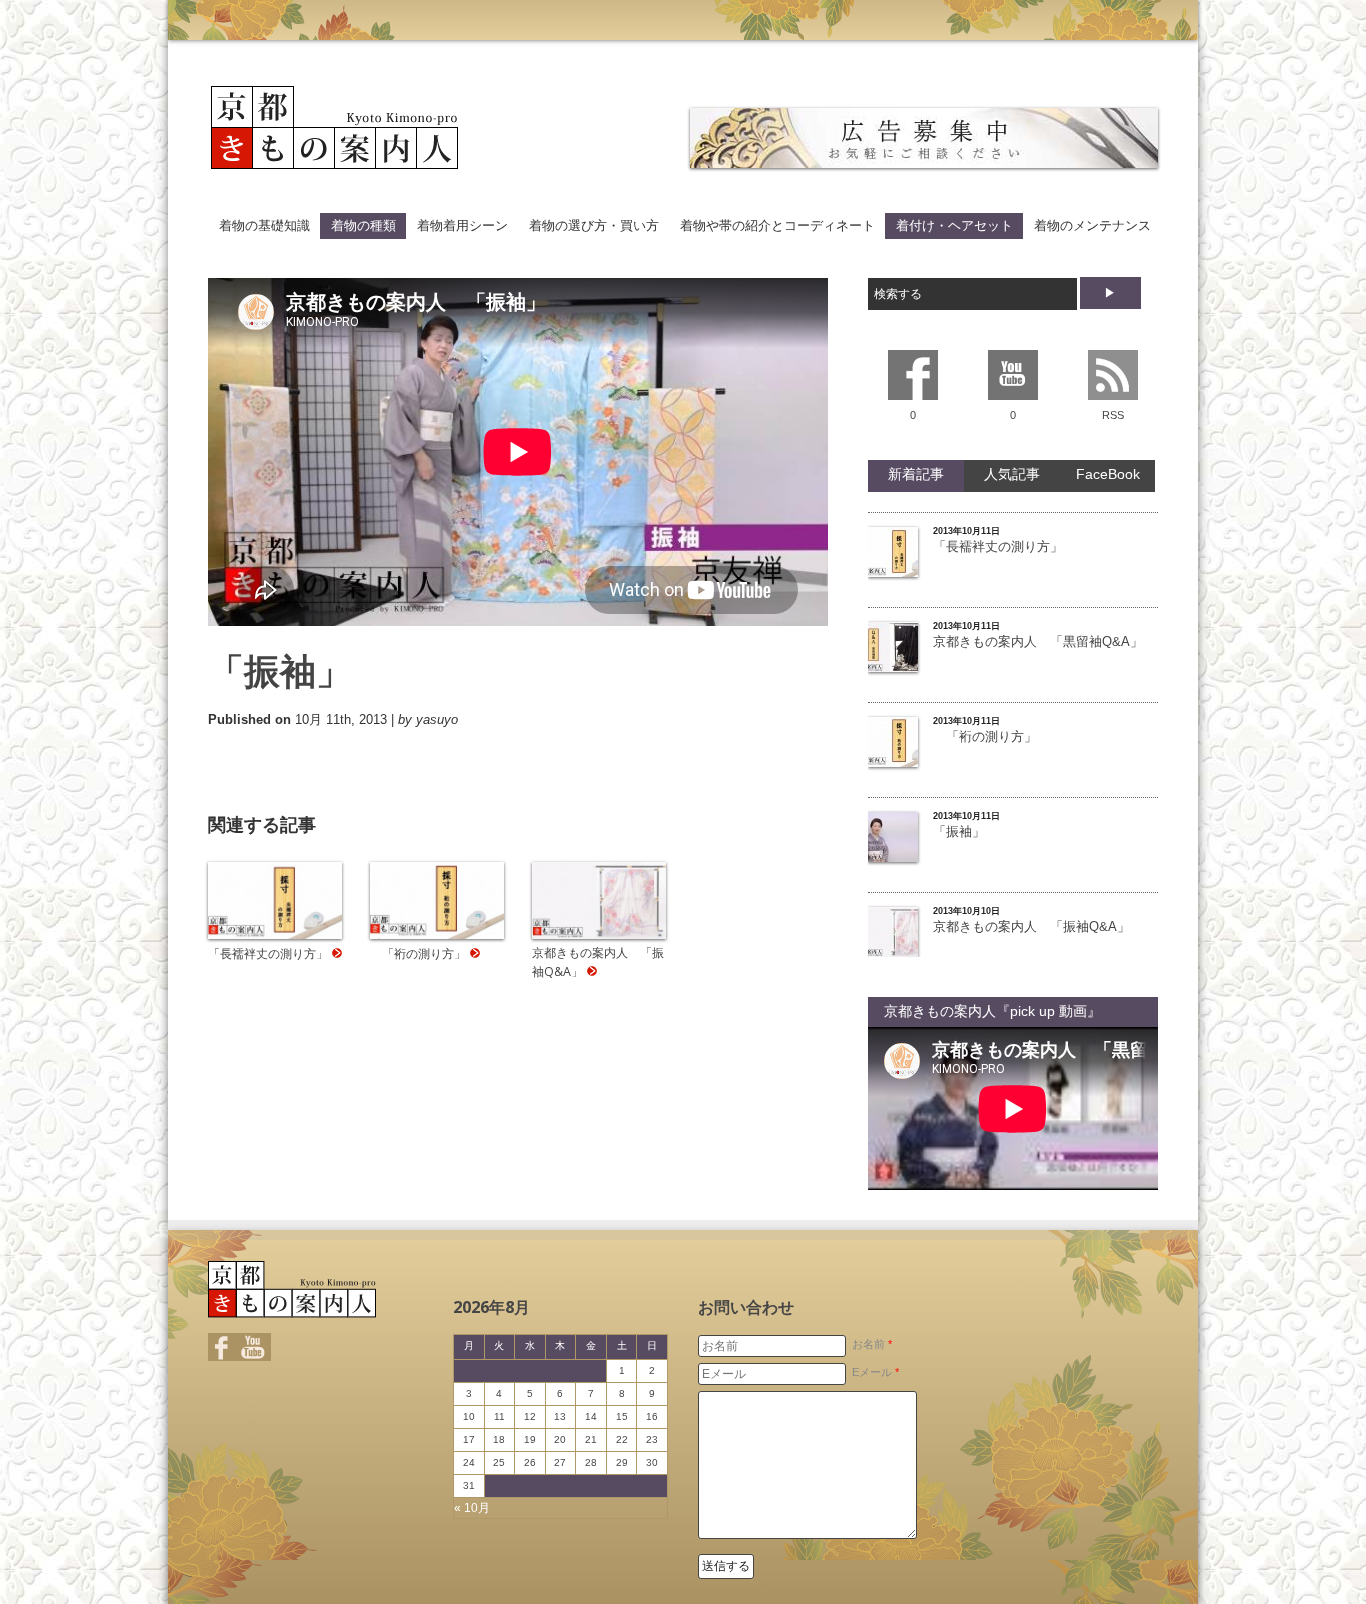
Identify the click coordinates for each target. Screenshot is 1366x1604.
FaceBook (1108, 474)
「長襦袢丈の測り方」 (268, 953)
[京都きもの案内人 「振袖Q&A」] (599, 934)
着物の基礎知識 (264, 225)
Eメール (875, 1372)
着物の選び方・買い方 (594, 225)
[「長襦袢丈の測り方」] (275, 934)
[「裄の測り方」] (437, 934)
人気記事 (1012, 474)
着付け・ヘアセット (954, 225)
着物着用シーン (462, 225)
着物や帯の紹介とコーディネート (777, 225)
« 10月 (472, 1508)
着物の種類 (363, 225)
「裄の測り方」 (418, 953)
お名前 (872, 1344)
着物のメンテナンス (1092, 225)
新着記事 (916, 474)
